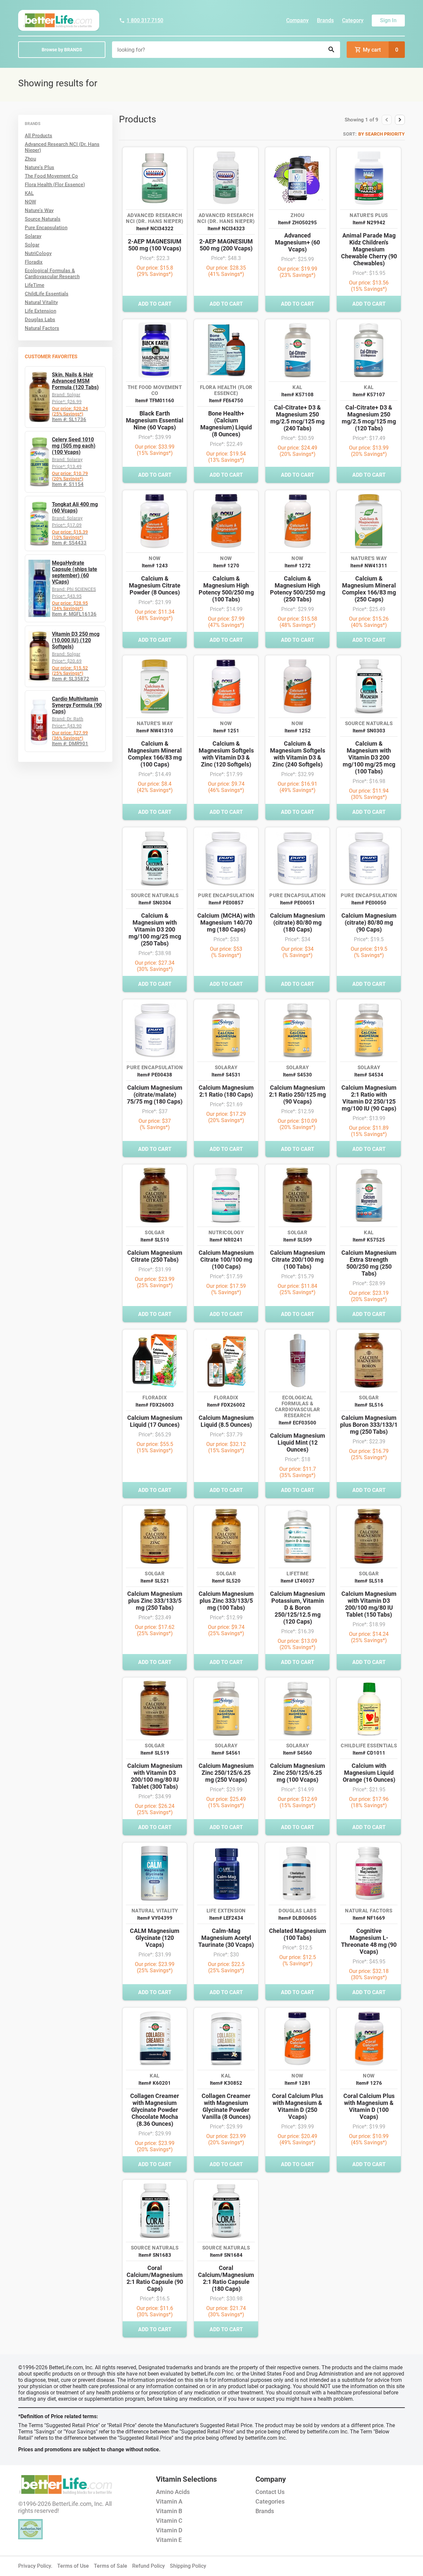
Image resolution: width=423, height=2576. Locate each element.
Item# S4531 (226, 1075)
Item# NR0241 (226, 1240)
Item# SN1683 (155, 2255)
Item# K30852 (226, 2083)
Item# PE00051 (297, 903)
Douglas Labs (40, 320)
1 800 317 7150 (145, 20)
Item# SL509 (298, 1240)
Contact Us (270, 2492)
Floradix (34, 262)
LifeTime (35, 285)
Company (297, 20)
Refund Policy (149, 2566)
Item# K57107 (369, 395)
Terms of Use (73, 2566)
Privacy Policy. (35, 2566)
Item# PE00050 (369, 903)
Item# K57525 (369, 1240)
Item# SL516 (369, 1405)
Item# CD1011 (369, 1753)
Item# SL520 (226, 1581)
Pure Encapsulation (46, 228)
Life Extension (40, 311)
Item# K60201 (155, 2083)
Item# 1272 (298, 566)
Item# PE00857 (226, 903)
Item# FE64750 (226, 401)
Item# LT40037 (298, 1581)
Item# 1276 (369, 2083)
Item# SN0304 (155, 903)
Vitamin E (169, 2540)
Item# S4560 (297, 1753)
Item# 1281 (298, 2083)
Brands (325, 20)
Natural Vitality (41, 302)
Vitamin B (169, 2511)
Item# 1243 (155, 566)
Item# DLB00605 (297, 1918)
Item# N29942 (369, 223)
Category (353, 20)
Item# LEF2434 (226, 1918)
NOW (30, 202)
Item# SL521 (155, 1581)
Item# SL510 (155, 1240)
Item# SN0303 (369, 731)
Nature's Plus (39, 167)
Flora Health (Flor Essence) (55, 185)
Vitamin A (169, 2501)
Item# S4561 (226, 1753)
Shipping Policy (188, 2566)
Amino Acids (173, 2492)
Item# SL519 (155, 1753)
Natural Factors (42, 328)
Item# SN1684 (226, 2255)
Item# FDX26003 (155, 1405)
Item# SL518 (369, 1581)
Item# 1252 (298, 731)
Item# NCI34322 (155, 229)
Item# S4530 (297, 1075)
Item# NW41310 (155, 731)
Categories (270, 2501)
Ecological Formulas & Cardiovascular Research (52, 274)
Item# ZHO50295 (297, 223)
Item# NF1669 (369, 1918)
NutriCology (38, 253)
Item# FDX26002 (226, 1405)
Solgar (32, 245)
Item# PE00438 (155, 1075)
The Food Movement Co (51, 176)
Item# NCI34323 (226, 229)
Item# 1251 (226, 731)
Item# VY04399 (155, 1918)
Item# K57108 (297, 395)
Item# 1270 (226, 566)
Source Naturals (43, 219)
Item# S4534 (369, 1075)
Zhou (30, 159)
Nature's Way (39, 210)
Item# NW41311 (369, 566)
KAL (29, 193)
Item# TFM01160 (155, 401)
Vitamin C (169, 2521)
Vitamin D (169, 2530)
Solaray (33, 236)
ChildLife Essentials (47, 294)
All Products (38, 136)
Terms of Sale (111, 2566)
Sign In (388, 20)
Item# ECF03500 (297, 1423)
